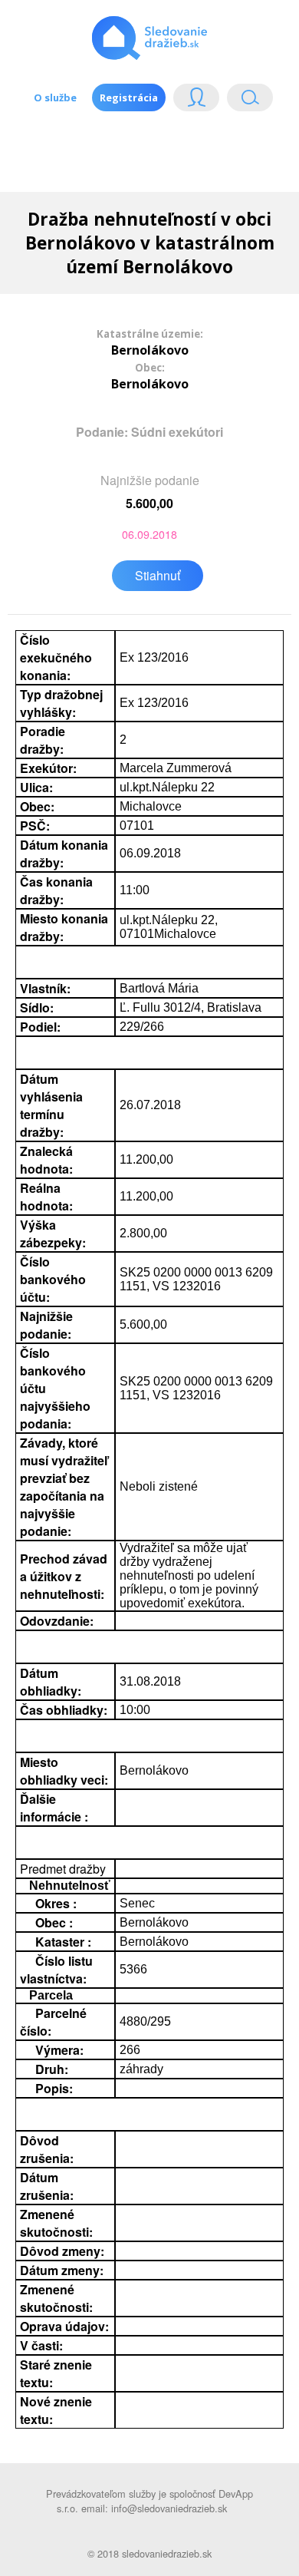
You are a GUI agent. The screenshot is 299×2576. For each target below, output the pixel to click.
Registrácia (129, 97)
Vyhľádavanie (244, 101)
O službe (55, 97)
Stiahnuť (158, 575)
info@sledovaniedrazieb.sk (169, 2508)
